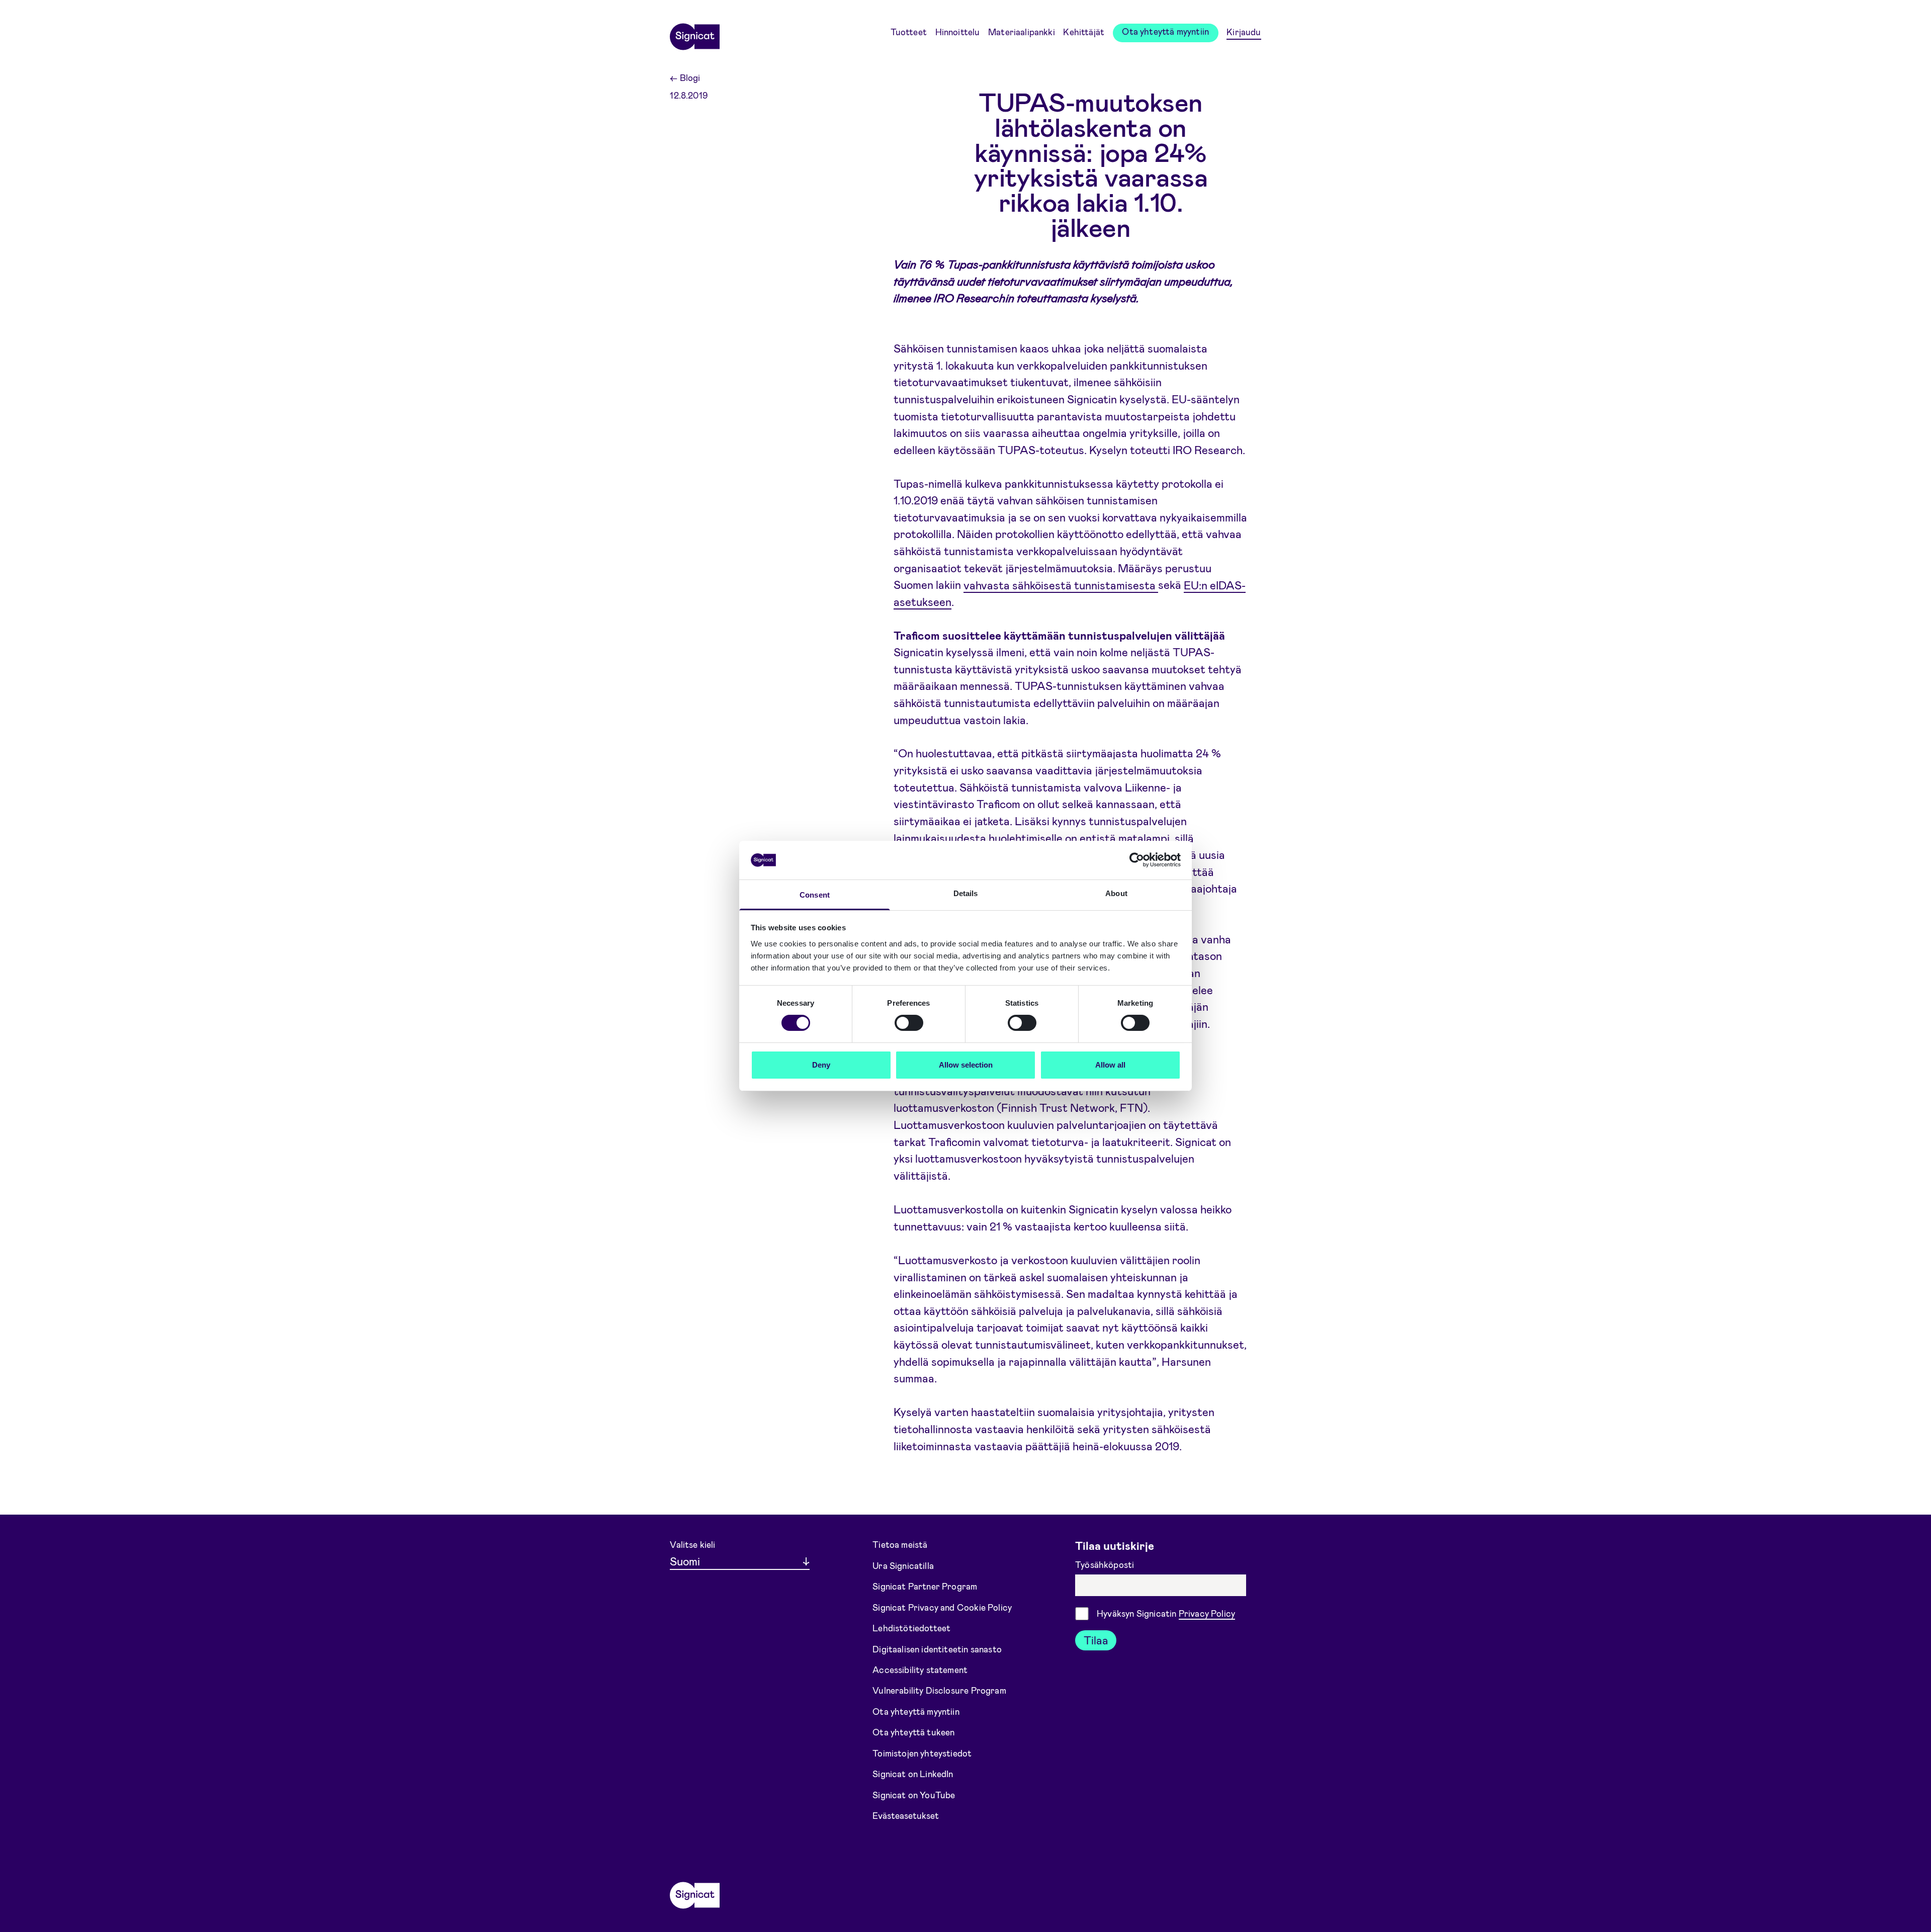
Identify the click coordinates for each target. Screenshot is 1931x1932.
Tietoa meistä (900, 1544)
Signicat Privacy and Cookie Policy (942, 1607)
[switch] (909, 1023)
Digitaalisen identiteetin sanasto (937, 1648)
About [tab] (1116, 893)
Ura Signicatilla (903, 1565)
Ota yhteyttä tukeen (913, 1732)
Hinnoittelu (958, 32)
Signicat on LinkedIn (913, 1774)
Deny (821, 1065)
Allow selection (966, 1065)
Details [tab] (966, 893)
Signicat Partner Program (925, 1586)
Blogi (685, 77)
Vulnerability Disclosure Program (939, 1690)
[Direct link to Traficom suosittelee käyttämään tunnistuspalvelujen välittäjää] (882, 636)
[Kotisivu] (694, 33)
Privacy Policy (1207, 1613)
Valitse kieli (692, 1544)
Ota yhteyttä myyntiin (1165, 31)
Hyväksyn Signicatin (1166, 1613)
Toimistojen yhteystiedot (922, 1753)
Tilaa (1096, 1640)
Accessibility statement (920, 1670)
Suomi (685, 1561)
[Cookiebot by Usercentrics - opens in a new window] (1137, 860)
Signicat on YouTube (914, 1795)
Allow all (1110, 1065)
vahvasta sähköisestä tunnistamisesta (1061, 584)
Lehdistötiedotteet (911, 1628)
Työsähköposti (1106, 1564)
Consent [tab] (815, 895)
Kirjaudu (1244, 32)
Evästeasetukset (906, 1815)
